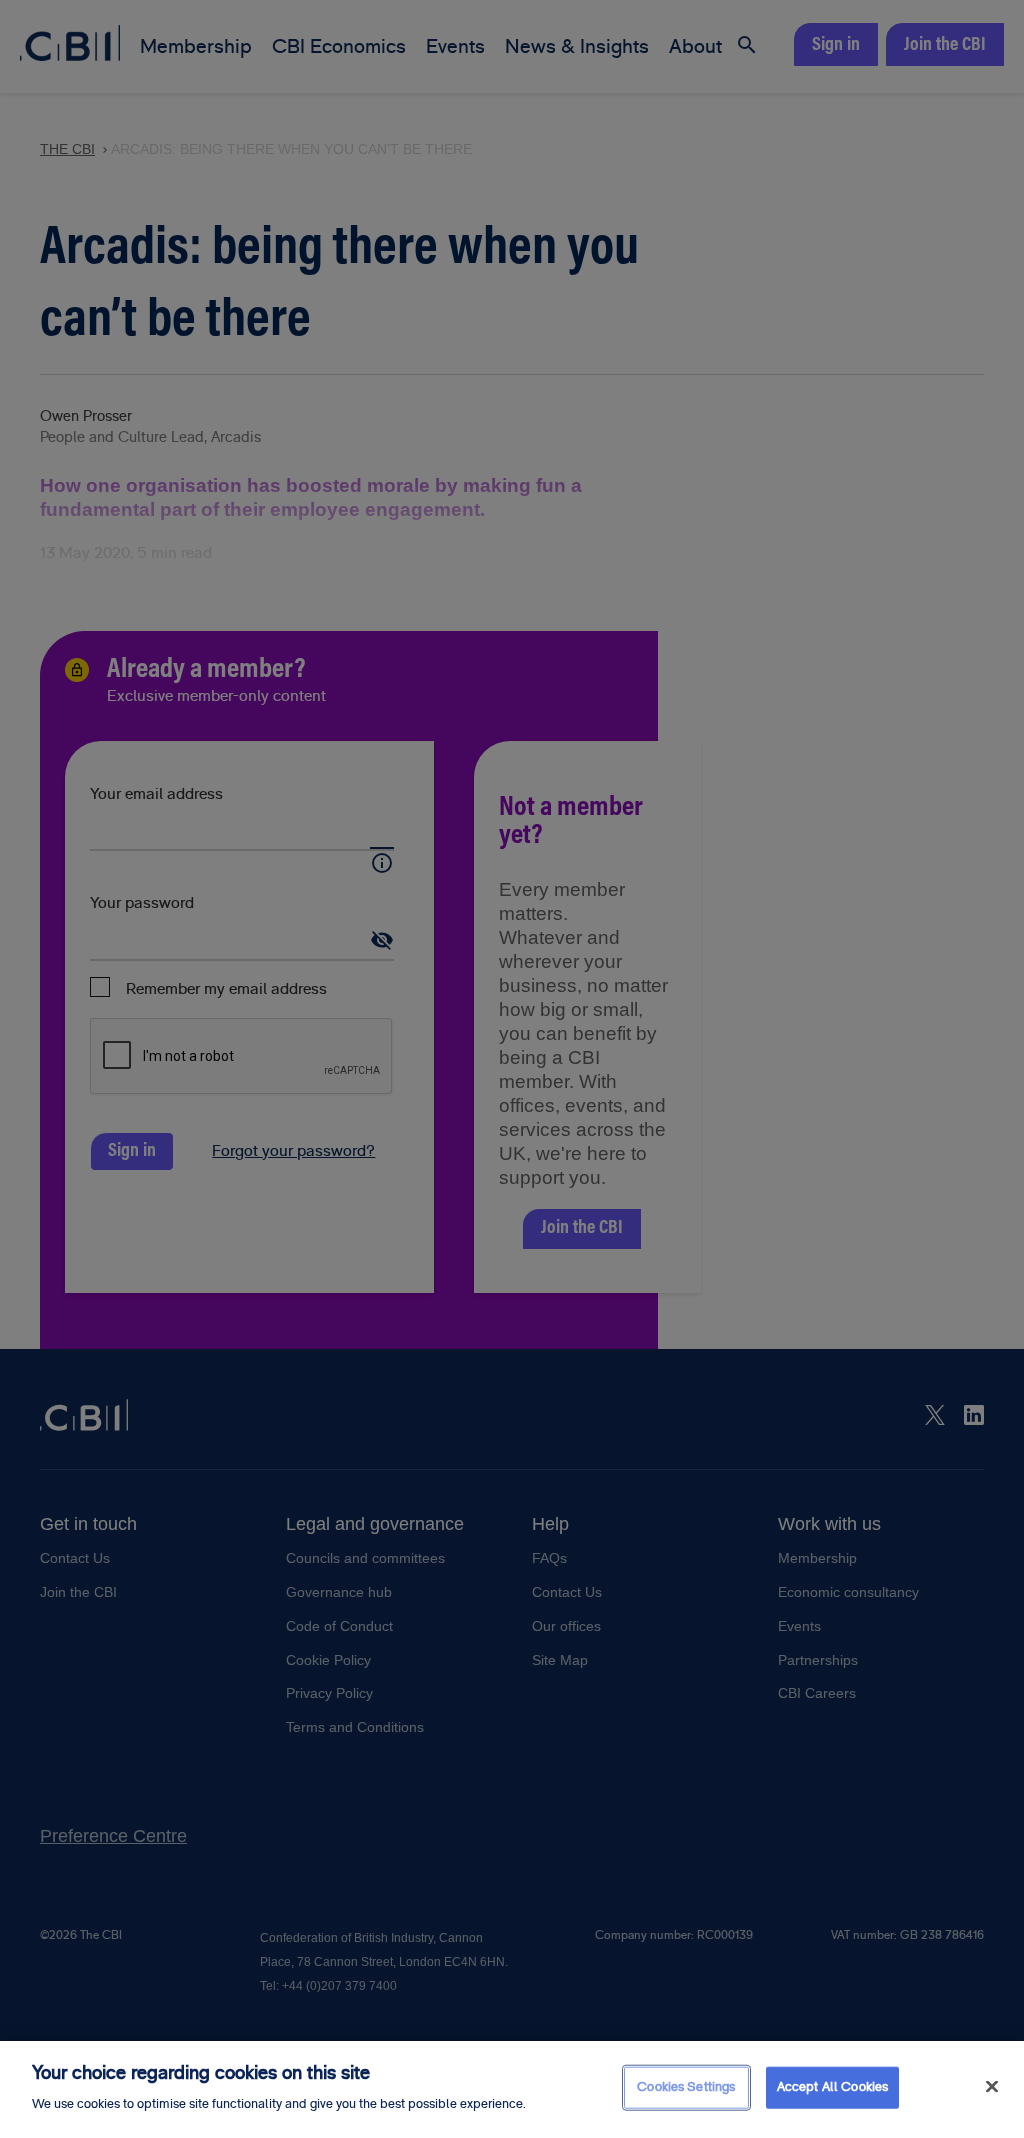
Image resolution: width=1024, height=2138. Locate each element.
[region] (512, 2089)
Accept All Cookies (832, 2087)
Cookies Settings (686, 2087)
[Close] (992, 2087)
